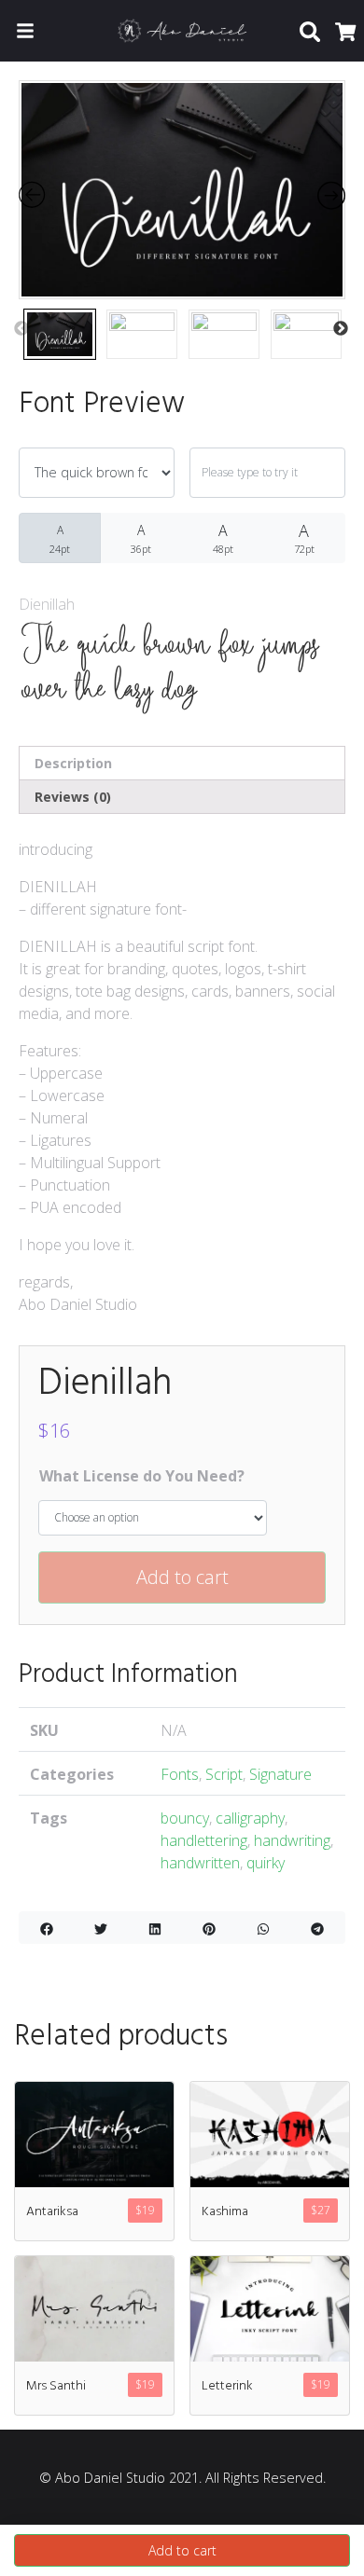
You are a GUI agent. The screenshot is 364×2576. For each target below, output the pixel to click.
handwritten (200, 1863)
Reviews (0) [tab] (73, 797)
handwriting (292, 1840)
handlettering (204, 1840)
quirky (266, 1863)
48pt (223, 538)
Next (341, 329)
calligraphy (250, 1818)
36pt (141, 538)
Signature (280, 1774)
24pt (60, 539)
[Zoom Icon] (182, 190)
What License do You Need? (142, 1476)
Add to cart (182, 1577)
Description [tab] (73, 763)
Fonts (180, 1774)
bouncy (185, 1818)
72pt (304, 537)
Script (224, 1774)
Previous (21, 329)
